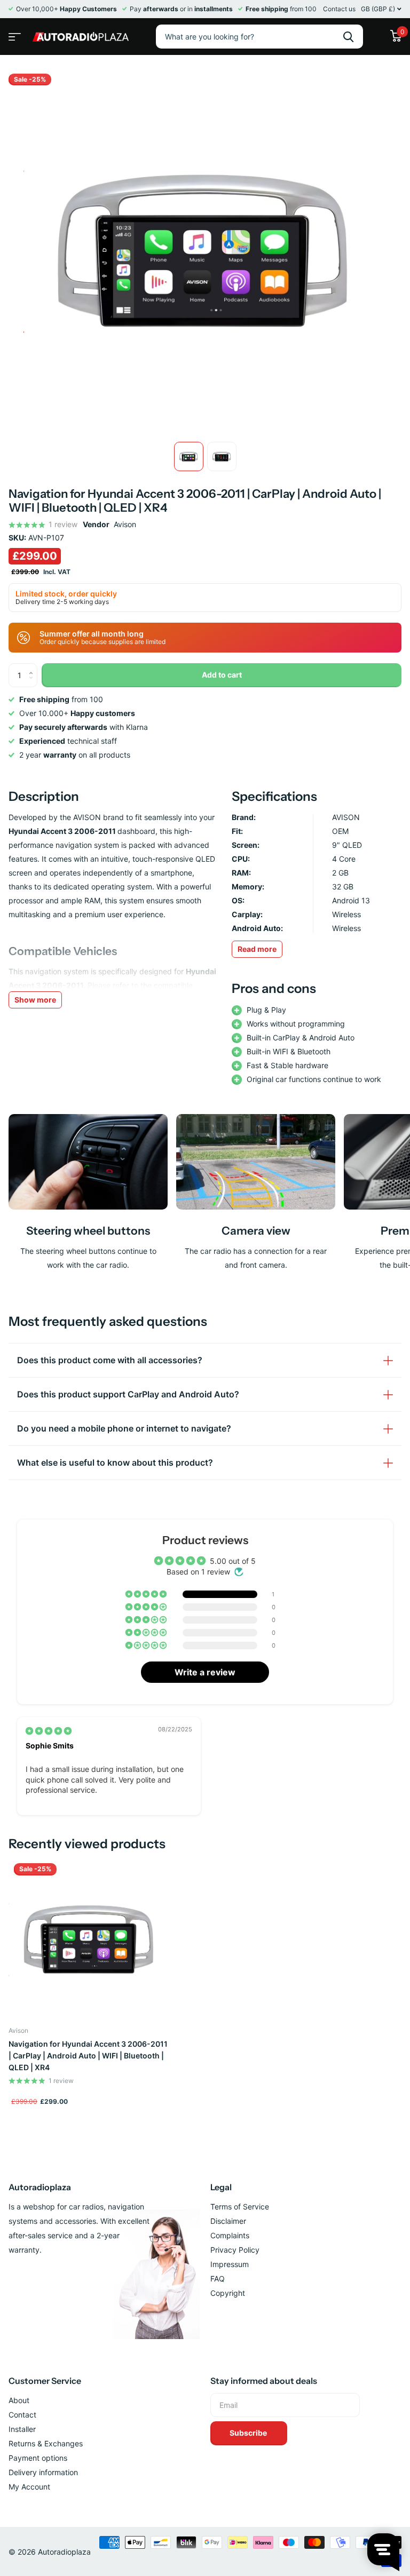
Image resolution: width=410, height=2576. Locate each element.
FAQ (218, 2279)
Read (257, 949)
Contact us (339, 9)
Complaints (230, 2235)
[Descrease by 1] (33, 684)
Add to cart (222, 675)
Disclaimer (228, 2221)
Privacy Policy (235, 2250)
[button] (147, 1594)
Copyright (228, 2293)
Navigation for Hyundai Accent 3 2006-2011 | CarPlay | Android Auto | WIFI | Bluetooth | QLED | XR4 (88, 2056)
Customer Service (45, 2381)
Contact (22, 2415)
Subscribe (249, 2433)
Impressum (230, 2264)
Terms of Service (240, 2207)
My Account (29, 2487)
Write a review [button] (205, 1672)
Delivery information (43, 2472)
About (19, 2400)
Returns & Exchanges (46, 2443)
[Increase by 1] (33, 667)
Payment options (38, 2458)
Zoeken (348, 37)
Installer (22, 2429)
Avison (125, 524)
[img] (49, 1731)
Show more (35, 1000)
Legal (221, 2187)
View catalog (13, 33)
